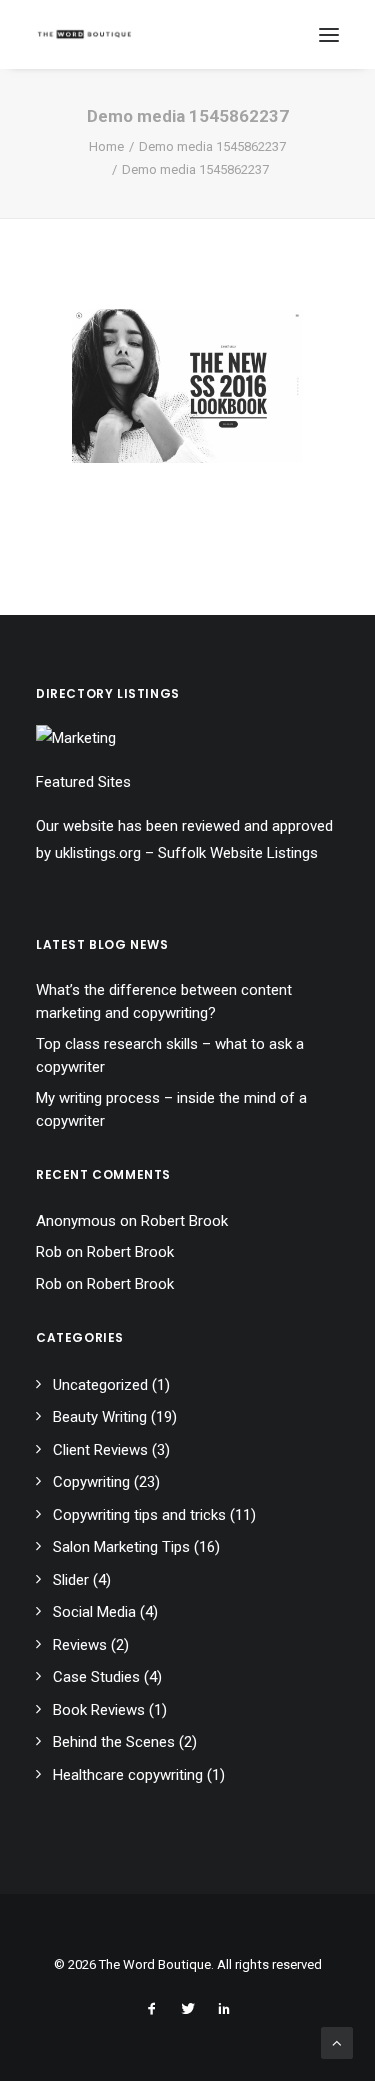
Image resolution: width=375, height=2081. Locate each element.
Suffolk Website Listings (238, 853)
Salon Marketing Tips (121, 1547)
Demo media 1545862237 (212, 146)
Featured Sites (83, 782)
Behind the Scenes (114, 1742)
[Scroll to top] (337, 2042)
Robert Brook (184, 1221)
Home (106, 146)
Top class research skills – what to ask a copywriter (170, 1055)
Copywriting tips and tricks (139, 1515)
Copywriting (91, 1482)
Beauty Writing (100, 1417)
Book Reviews (99, 1710)
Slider (71, 1580)
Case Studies (96, 1677)
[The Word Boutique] (84, 34)
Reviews (80, 1645)
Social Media (94, 1612)
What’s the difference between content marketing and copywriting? (164, 1001)
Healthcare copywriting (128, 1775)
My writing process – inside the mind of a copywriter (171, 1109)
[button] (329, 34)
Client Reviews (100, 1450)
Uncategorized (100, 1385)
